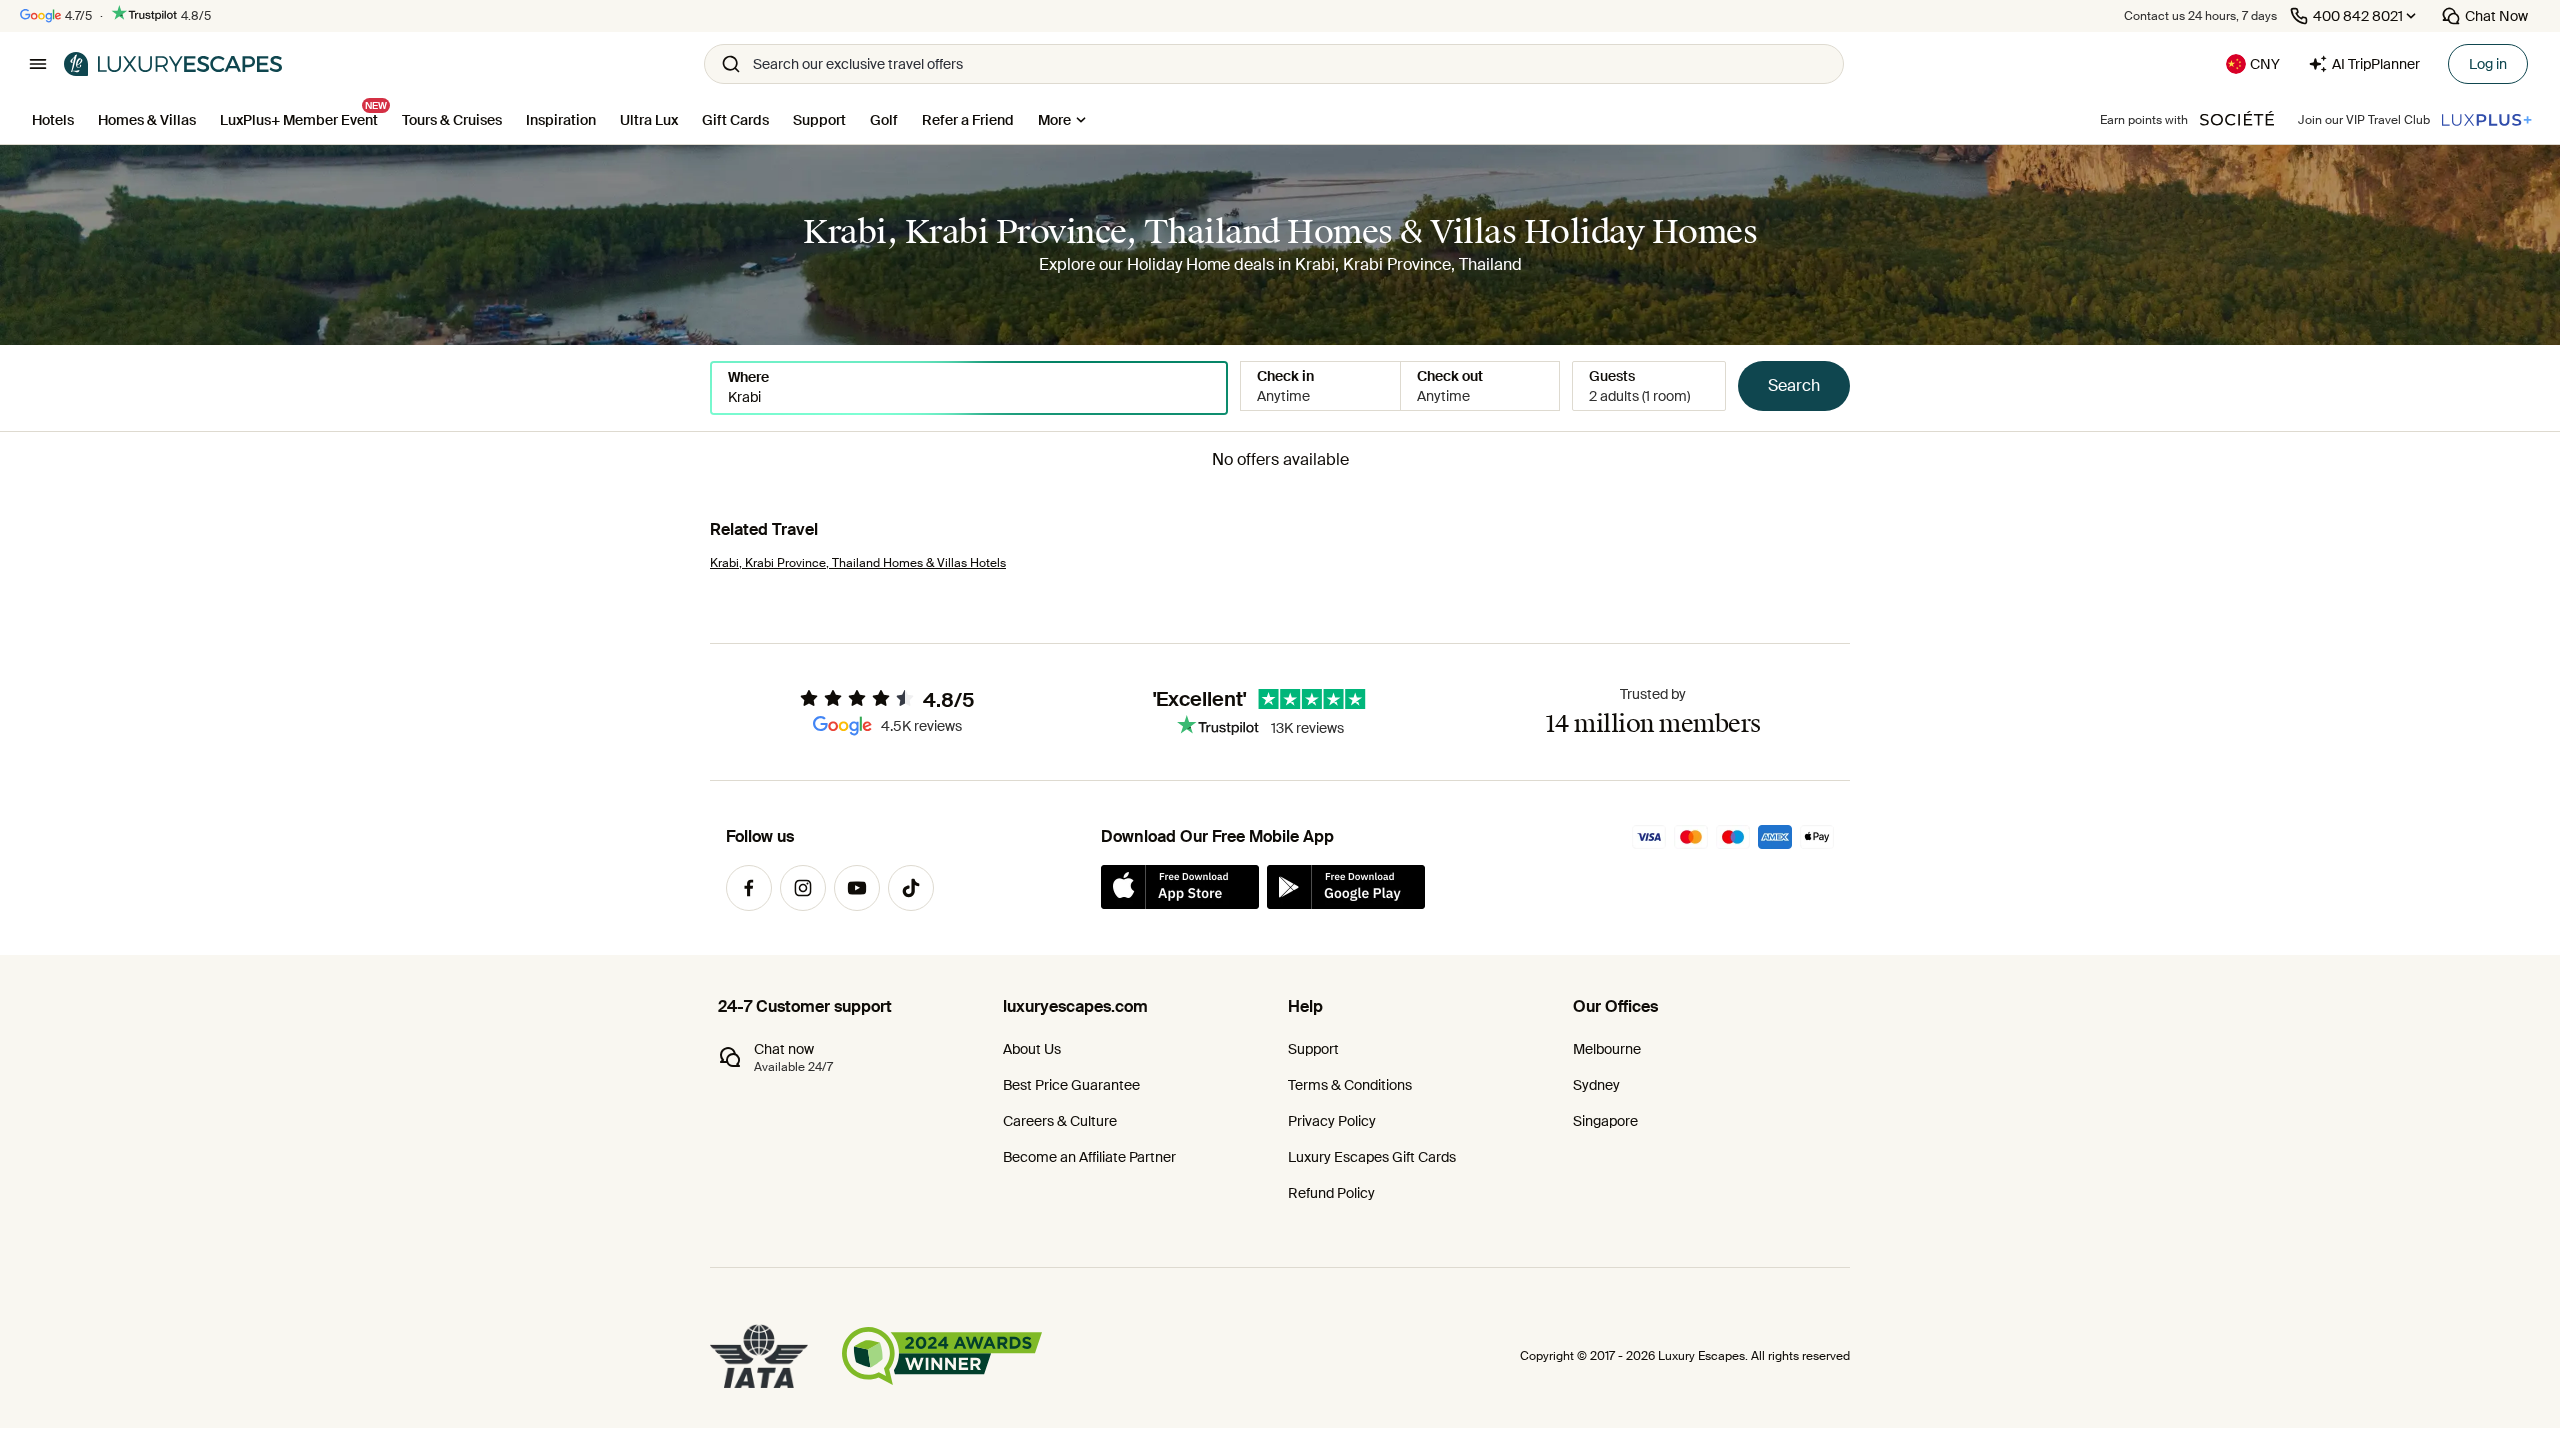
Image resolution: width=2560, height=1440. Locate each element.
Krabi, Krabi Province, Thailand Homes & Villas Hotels (858, 563)
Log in (2488, 64)
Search (1794, 385)
